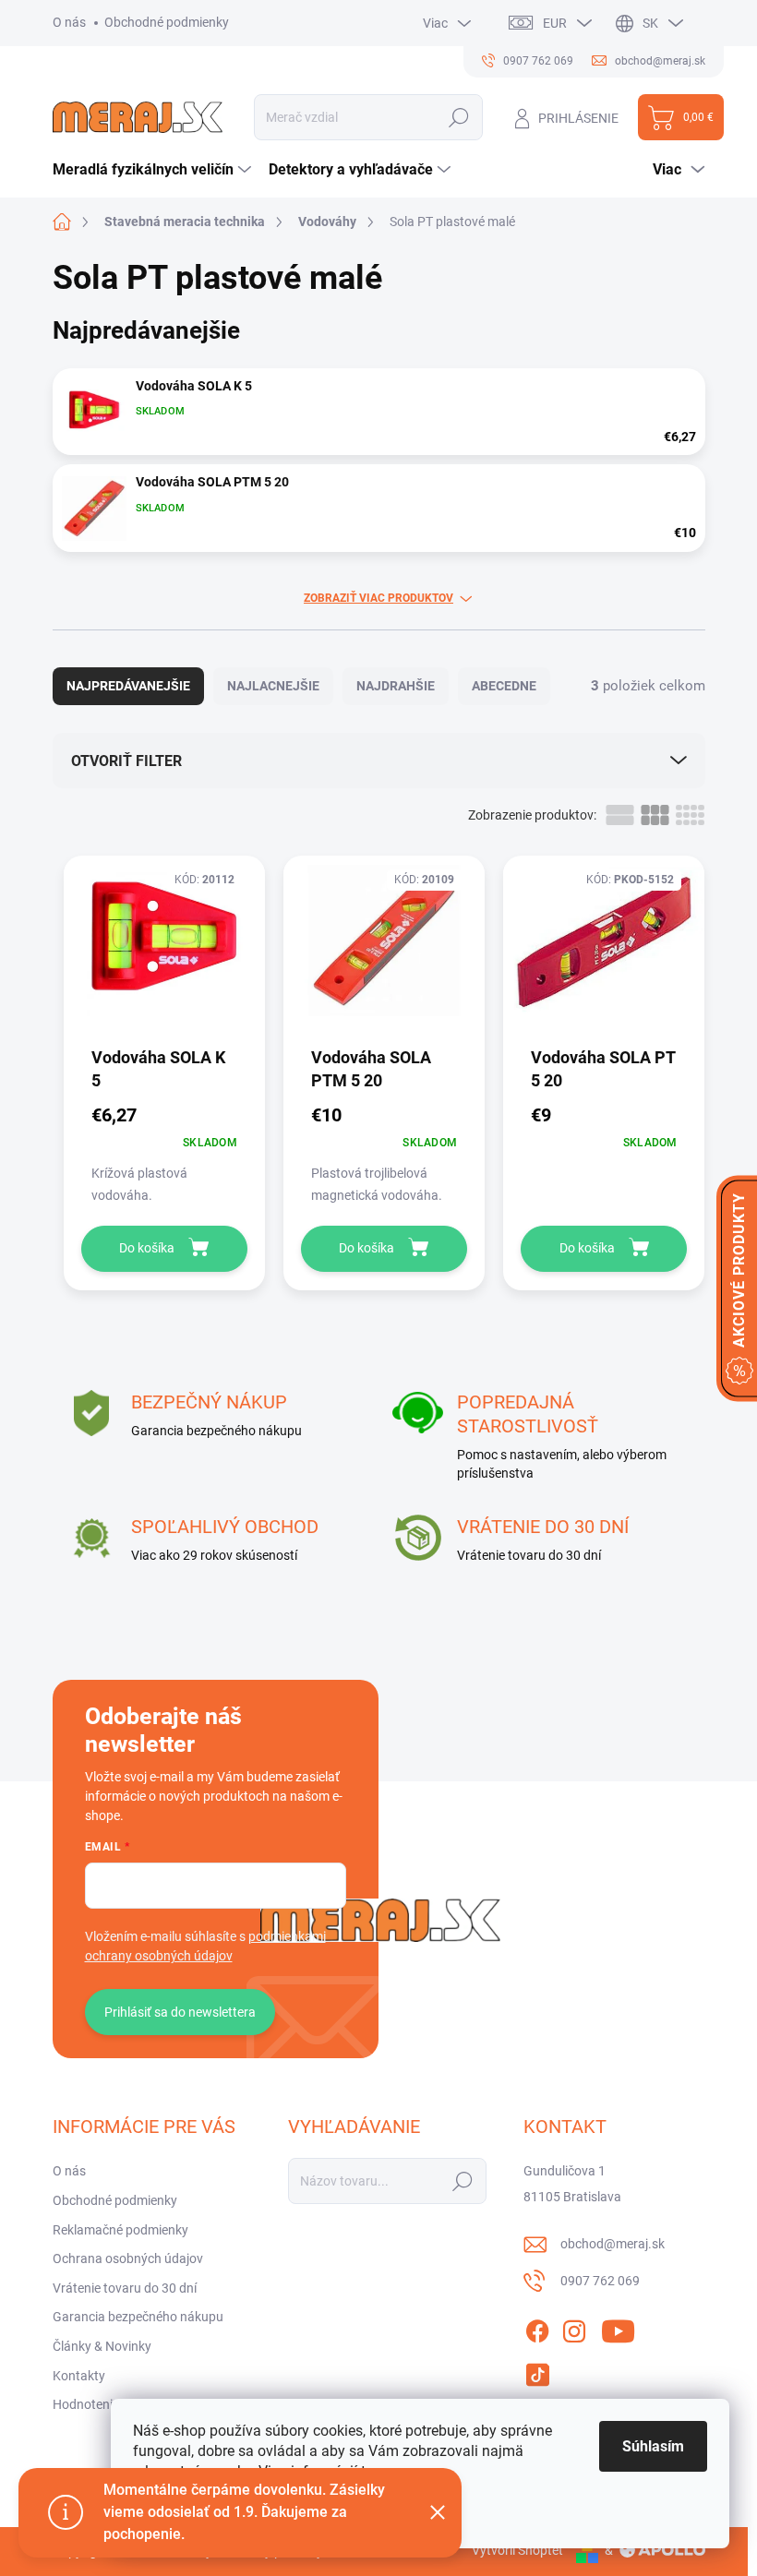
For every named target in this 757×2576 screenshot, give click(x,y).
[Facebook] (537, 2328)
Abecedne (504, 686)
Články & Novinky (102, 2346)
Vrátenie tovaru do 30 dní (125, 2288)
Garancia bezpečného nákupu (138, 2317)
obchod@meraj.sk (613, 2244)
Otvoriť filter (126, 761)
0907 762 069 (600, 2281)
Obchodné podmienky (167, 22)
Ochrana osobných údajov (128, 2258)
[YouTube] (618, 2328)
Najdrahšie (396, 686)
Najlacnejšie (273, 686)
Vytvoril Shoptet (517, 2550)
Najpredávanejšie (128, 686)
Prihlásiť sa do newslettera (180, 2012)
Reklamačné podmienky (120, 2230)
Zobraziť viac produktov (378, 598)
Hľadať (459, 117)
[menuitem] (154, 170)
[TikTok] (537, 2371)
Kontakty (79, 2376)
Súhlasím (653, 2446)
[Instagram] (574, 2328)
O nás (69, 22)
